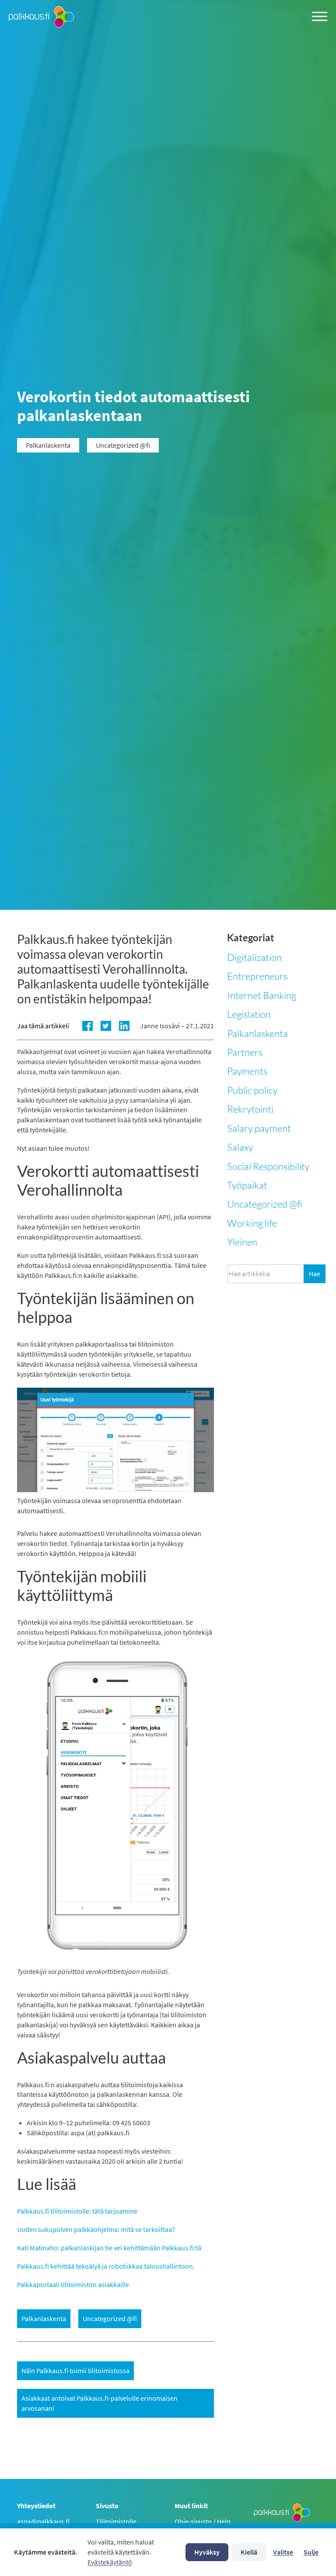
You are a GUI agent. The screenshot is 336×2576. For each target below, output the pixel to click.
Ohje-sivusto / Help (203, 2521)
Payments (247, 1071)
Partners (245, 1052)
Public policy (252, 1090)
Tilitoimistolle (116, 2521)
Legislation (249, 1014)
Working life (252, 1223)
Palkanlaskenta (257, 1033)
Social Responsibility (268, 1166)
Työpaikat (247, 1185)
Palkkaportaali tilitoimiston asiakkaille (73, 2284)
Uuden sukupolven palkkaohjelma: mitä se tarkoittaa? (96, 2229)
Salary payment (259, 1128)
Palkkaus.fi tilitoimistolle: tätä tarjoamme (77, 2211)
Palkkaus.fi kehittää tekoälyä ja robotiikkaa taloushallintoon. (106, 2266)
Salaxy (240, 1147)
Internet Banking (262, 995)
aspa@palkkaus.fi (43, 2521)
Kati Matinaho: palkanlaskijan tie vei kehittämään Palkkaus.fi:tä (109, 2248)
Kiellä (249, 2552)
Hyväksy (207, 2552)
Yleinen (242, 1242)
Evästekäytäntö (110, 2562)
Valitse (283, 2552)
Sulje (311, 2552)
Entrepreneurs (257, 976)
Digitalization (254, 957)
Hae (315, 1274)
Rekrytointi (250, 1109)
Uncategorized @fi (265, 1204)
